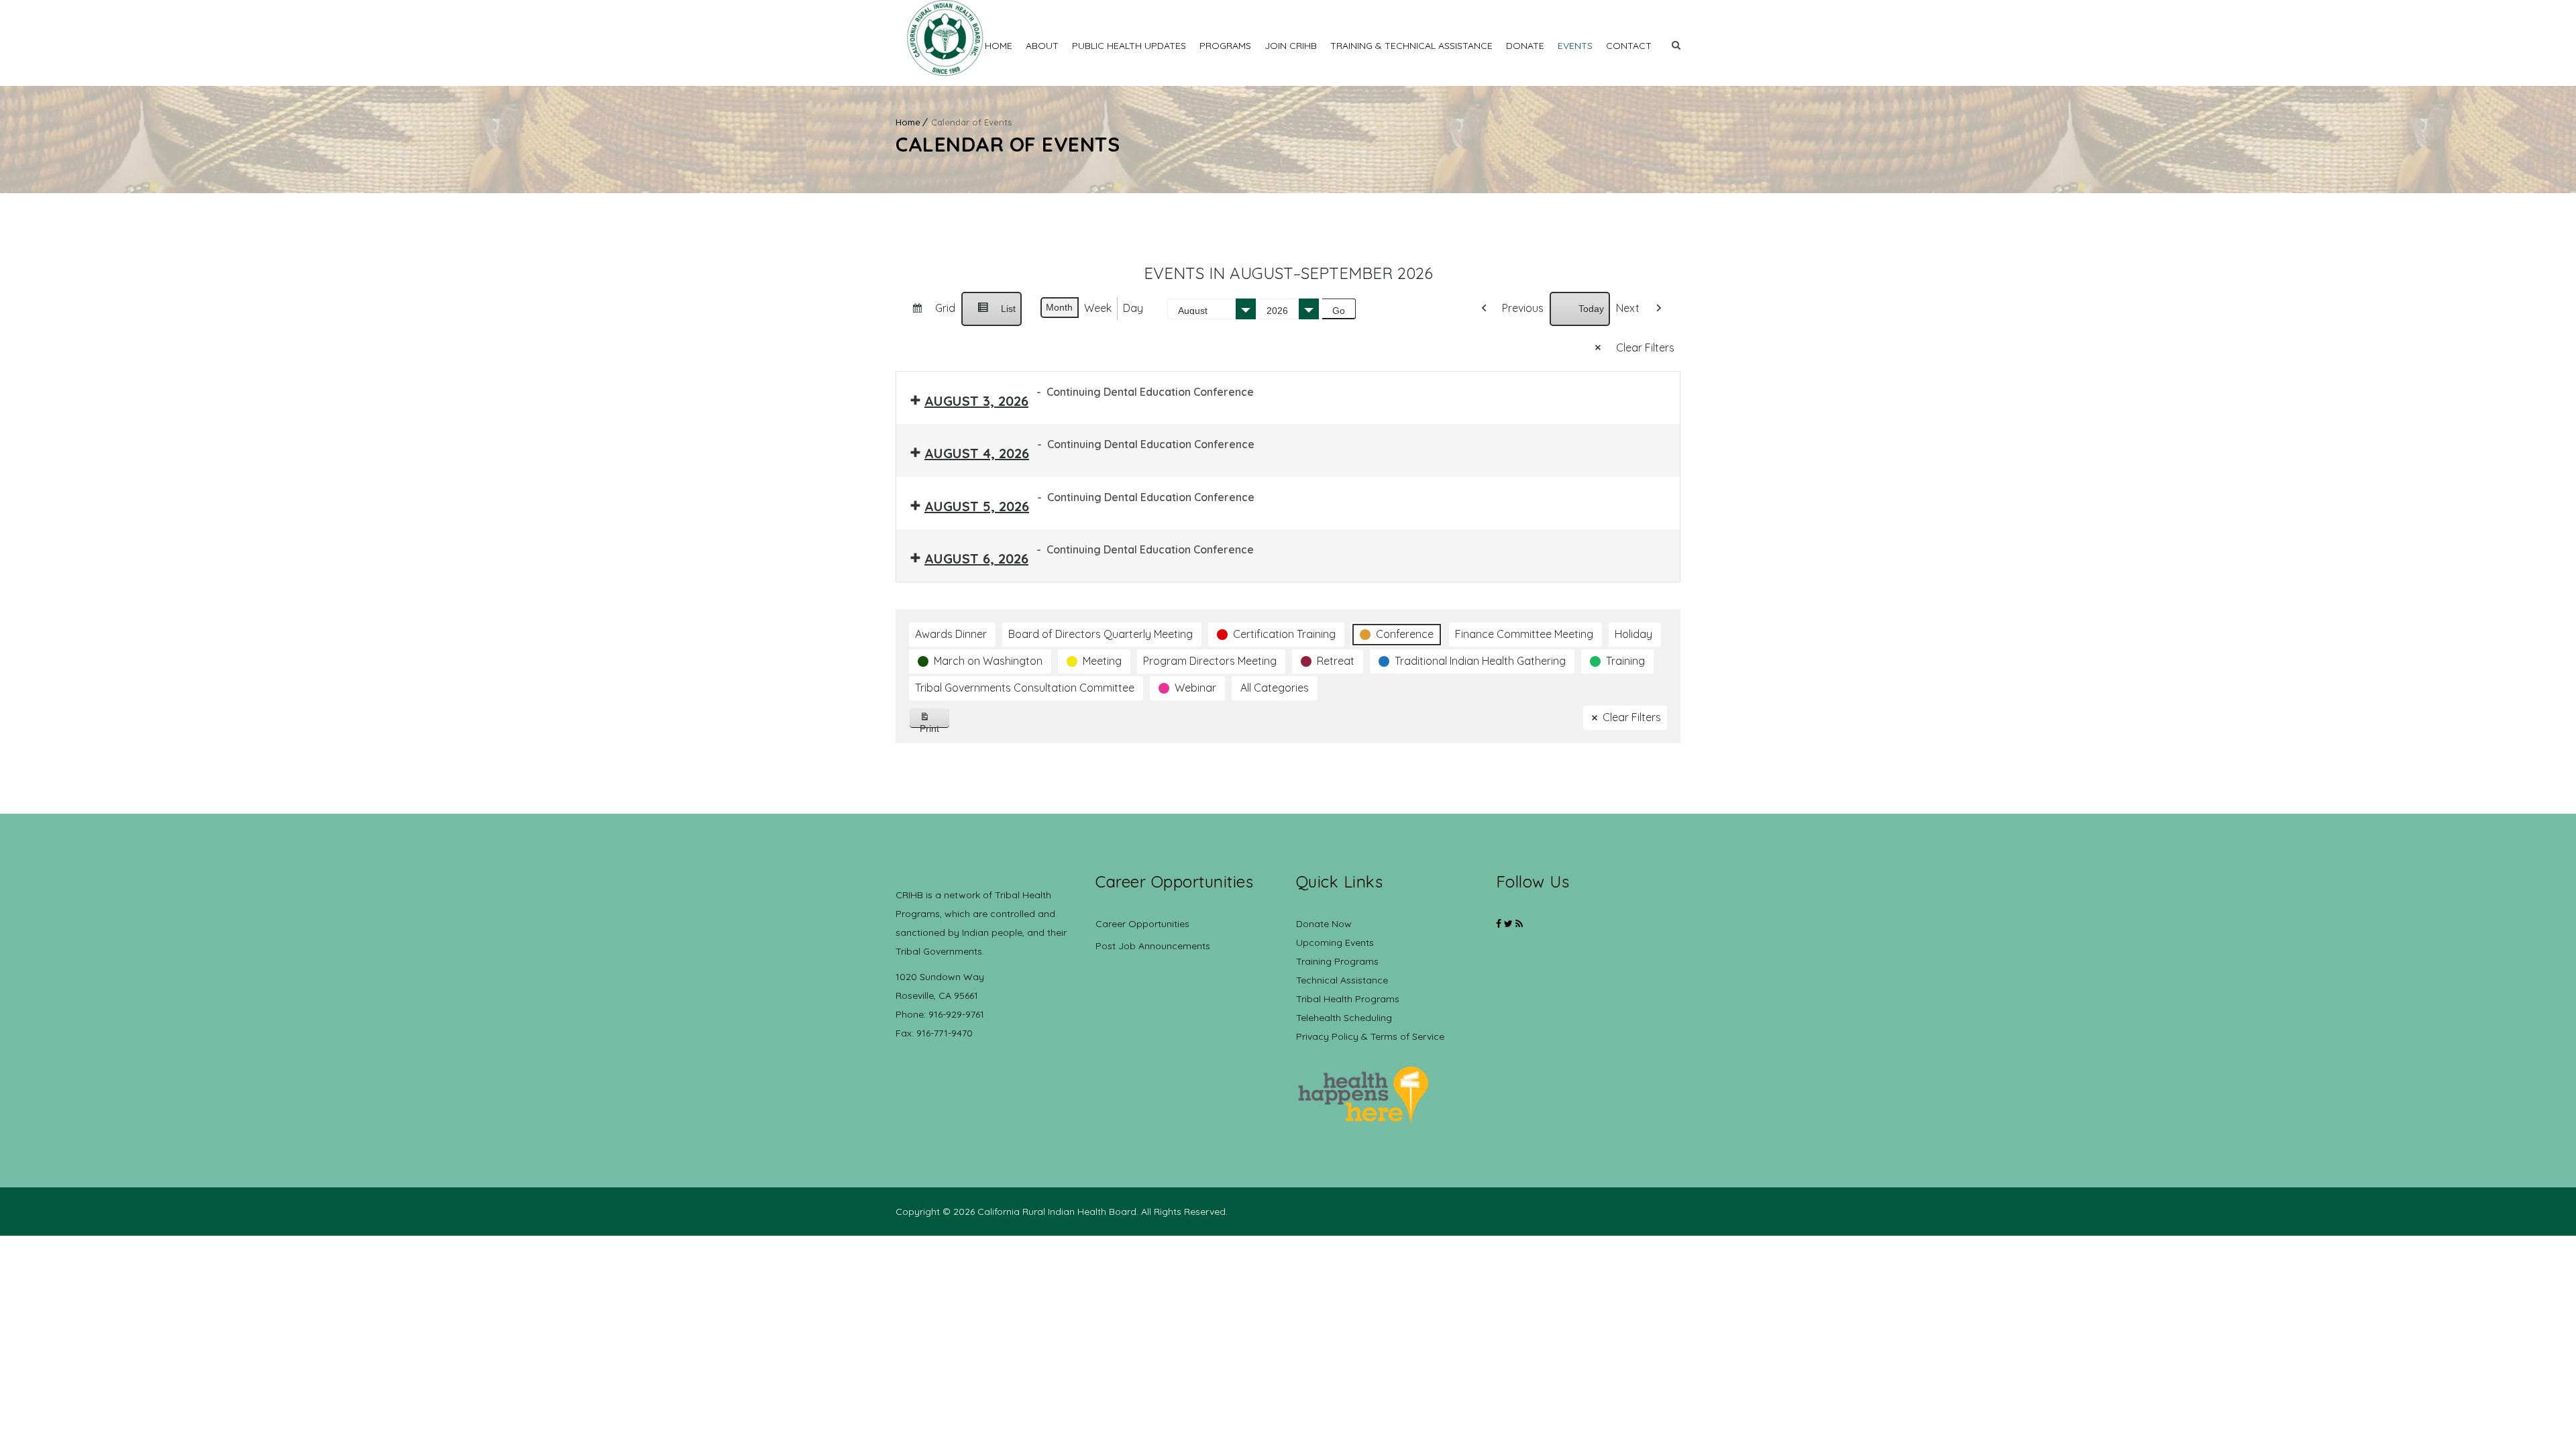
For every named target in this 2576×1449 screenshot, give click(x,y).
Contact (1629, 46)
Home (999, 46)
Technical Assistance (1342, 980)
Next (1628, 308)
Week (1098, 308)
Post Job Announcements (1153, 946)
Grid (928, 313)
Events (1575, 46)
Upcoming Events (1335, 943)
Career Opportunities (1142, 924)
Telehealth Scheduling (1344, 1018)
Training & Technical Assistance (1411, 46)
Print (935, 726)
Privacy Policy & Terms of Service (1370, 1036)
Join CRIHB (1291, 46)
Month (1059, 307)
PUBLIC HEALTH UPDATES (1129, 46)
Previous (1523, 308)
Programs (1225, 46)
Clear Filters (1645, 347)
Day (1133, 308)
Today (1591, 309)
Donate (1525, 46)
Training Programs (1337, 961)
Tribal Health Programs (1348, 999)
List (991, 315)
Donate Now (1324, 924)
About (1042, 46)
